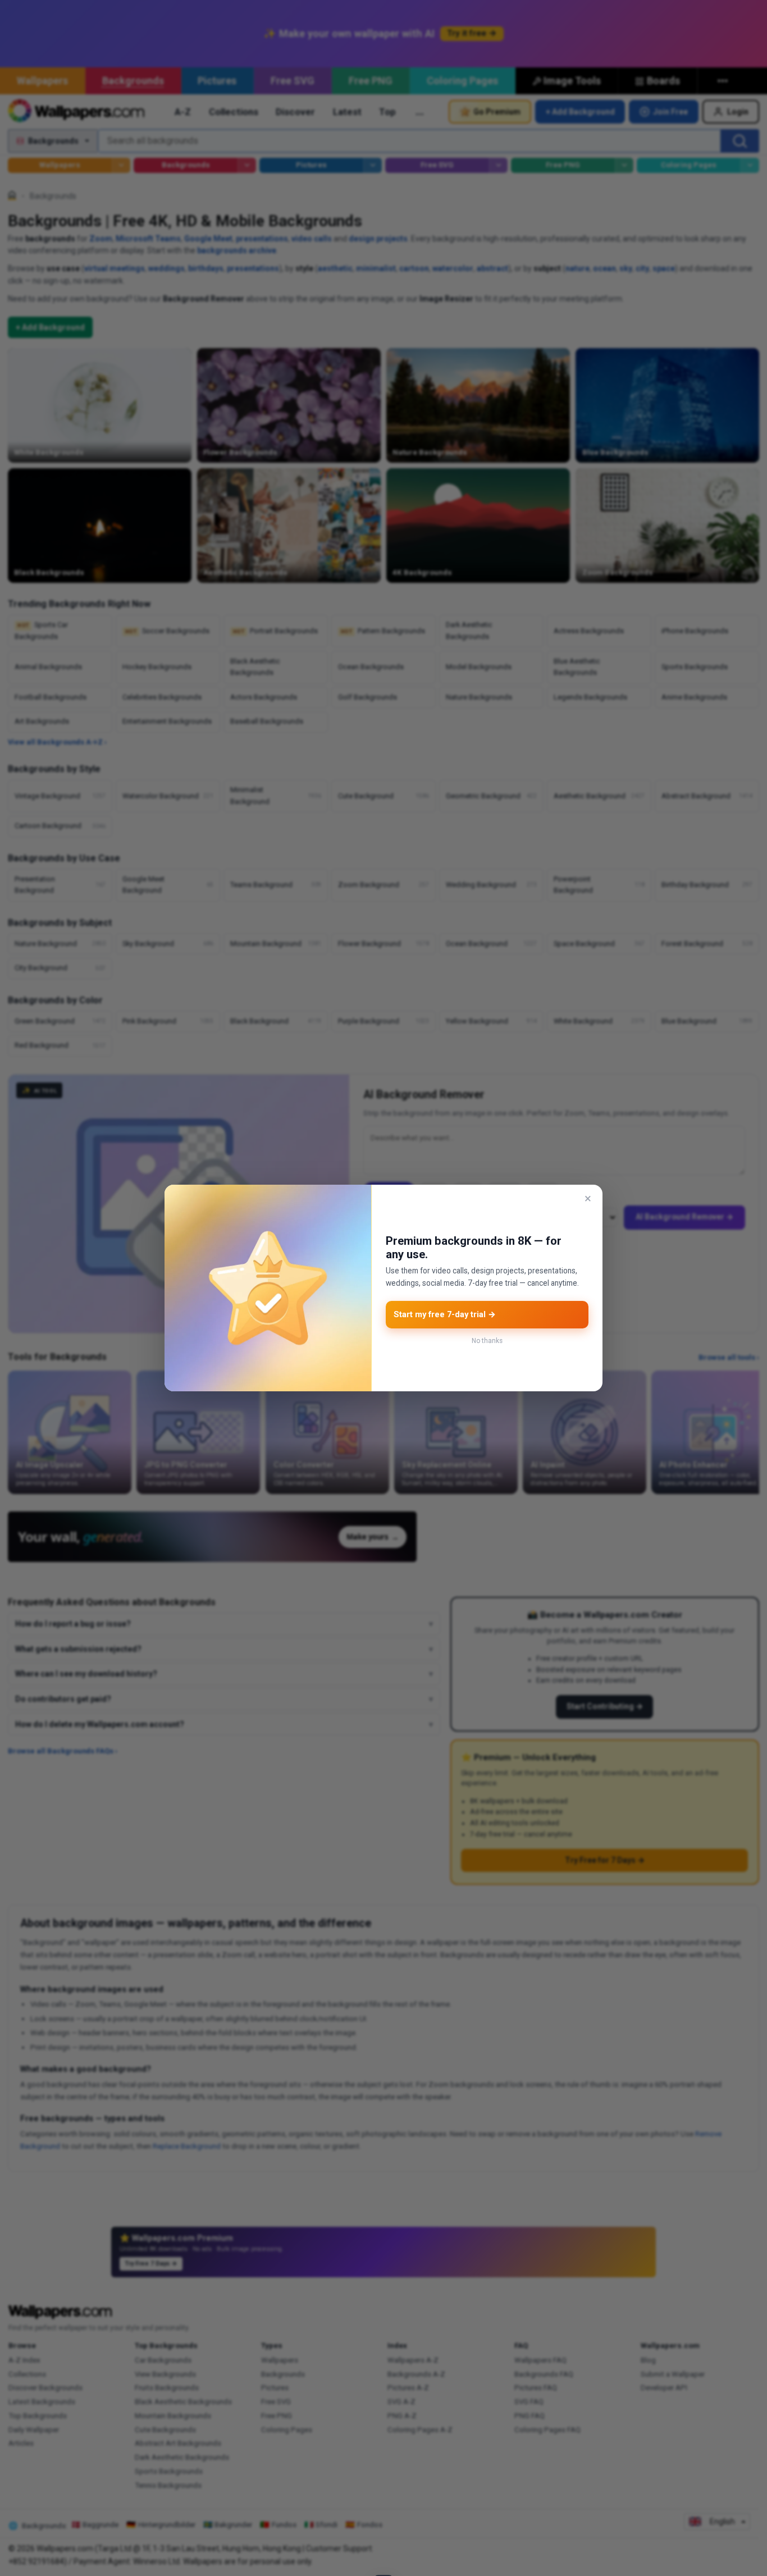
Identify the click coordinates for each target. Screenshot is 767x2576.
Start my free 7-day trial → (445, 1314)
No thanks (487, 1341)
